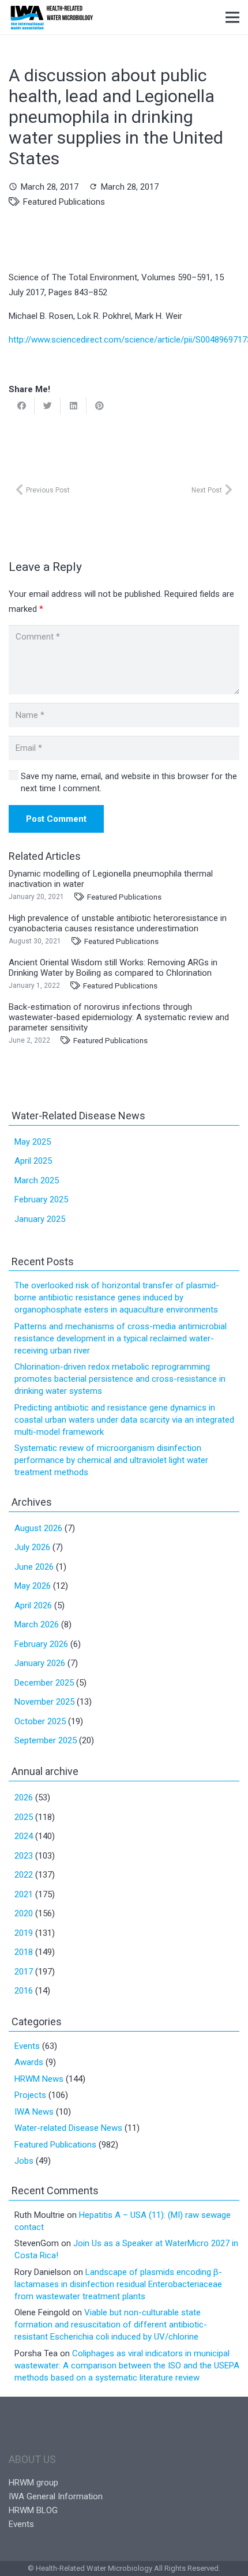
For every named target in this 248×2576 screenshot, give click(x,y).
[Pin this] (99, 406)
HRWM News (39, 2079)
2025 (24, 1817)
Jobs (24, 2161)
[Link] (52, 17)
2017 (24, 1972)
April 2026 (33, 1605)
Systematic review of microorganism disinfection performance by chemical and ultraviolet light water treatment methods (111, 1460)
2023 (24, 1856)
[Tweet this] (48, 406)
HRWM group (33, 2483)
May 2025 (33, 1142)
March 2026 (37, 1624)
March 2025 (37, 1180)
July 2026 (32, 1547)
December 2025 (44, 1683)
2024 (24, 1836)
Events (27, 2046)
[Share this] (22, 406)
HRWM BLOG (33, 2510)
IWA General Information (56, 2496)
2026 (24, 1797)
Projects (30, 2095)
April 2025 (33, 1161)
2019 (24, 1933)
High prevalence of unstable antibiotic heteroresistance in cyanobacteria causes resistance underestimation (118, 923)
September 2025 (46, 1740)
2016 (24, 1991)
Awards (29, 2062)
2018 (24, 1952)
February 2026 (41, 1644)
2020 (24, 1913)
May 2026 (33, 1586)
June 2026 (34, 1567)
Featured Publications (64, 202)
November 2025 (44, 1702)
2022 (24, 1875)
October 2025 (40, 1721)
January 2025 (40, 1219)
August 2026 (38, 1528)
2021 (24, 1894)
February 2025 (41, 1199)
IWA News (34, 2112)
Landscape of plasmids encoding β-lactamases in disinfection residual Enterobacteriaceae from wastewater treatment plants (118, 2284)
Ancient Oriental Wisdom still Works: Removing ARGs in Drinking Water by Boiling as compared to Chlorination (113, 968)
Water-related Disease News (68, 2128)
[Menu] (232, 17)
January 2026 (40, 1663)
